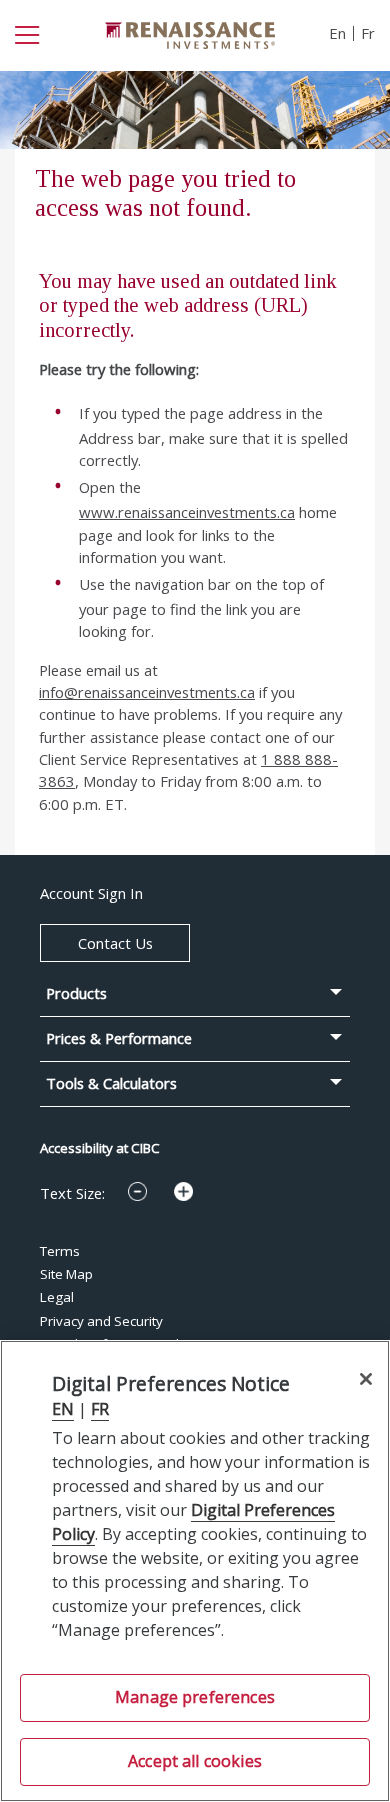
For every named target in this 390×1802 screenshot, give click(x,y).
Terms (60, 1251)
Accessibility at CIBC (100, 1148)
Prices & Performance (119, 1038)
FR (100, 1409)
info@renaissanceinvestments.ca (147, 692)
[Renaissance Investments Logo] (190, 33)
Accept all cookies (195, 1761)
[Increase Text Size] (183, 1191)
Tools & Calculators (111, 1083)
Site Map (66, 1274)
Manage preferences (195, 1697)
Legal (57, 1297)
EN (63, 1409)
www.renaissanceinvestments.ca (187, 512)
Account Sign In (91, 893)
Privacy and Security (101, 1321)
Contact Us (115, 943)
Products (76, 993)
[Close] (365, 1378)
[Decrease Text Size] (137, 1191)
